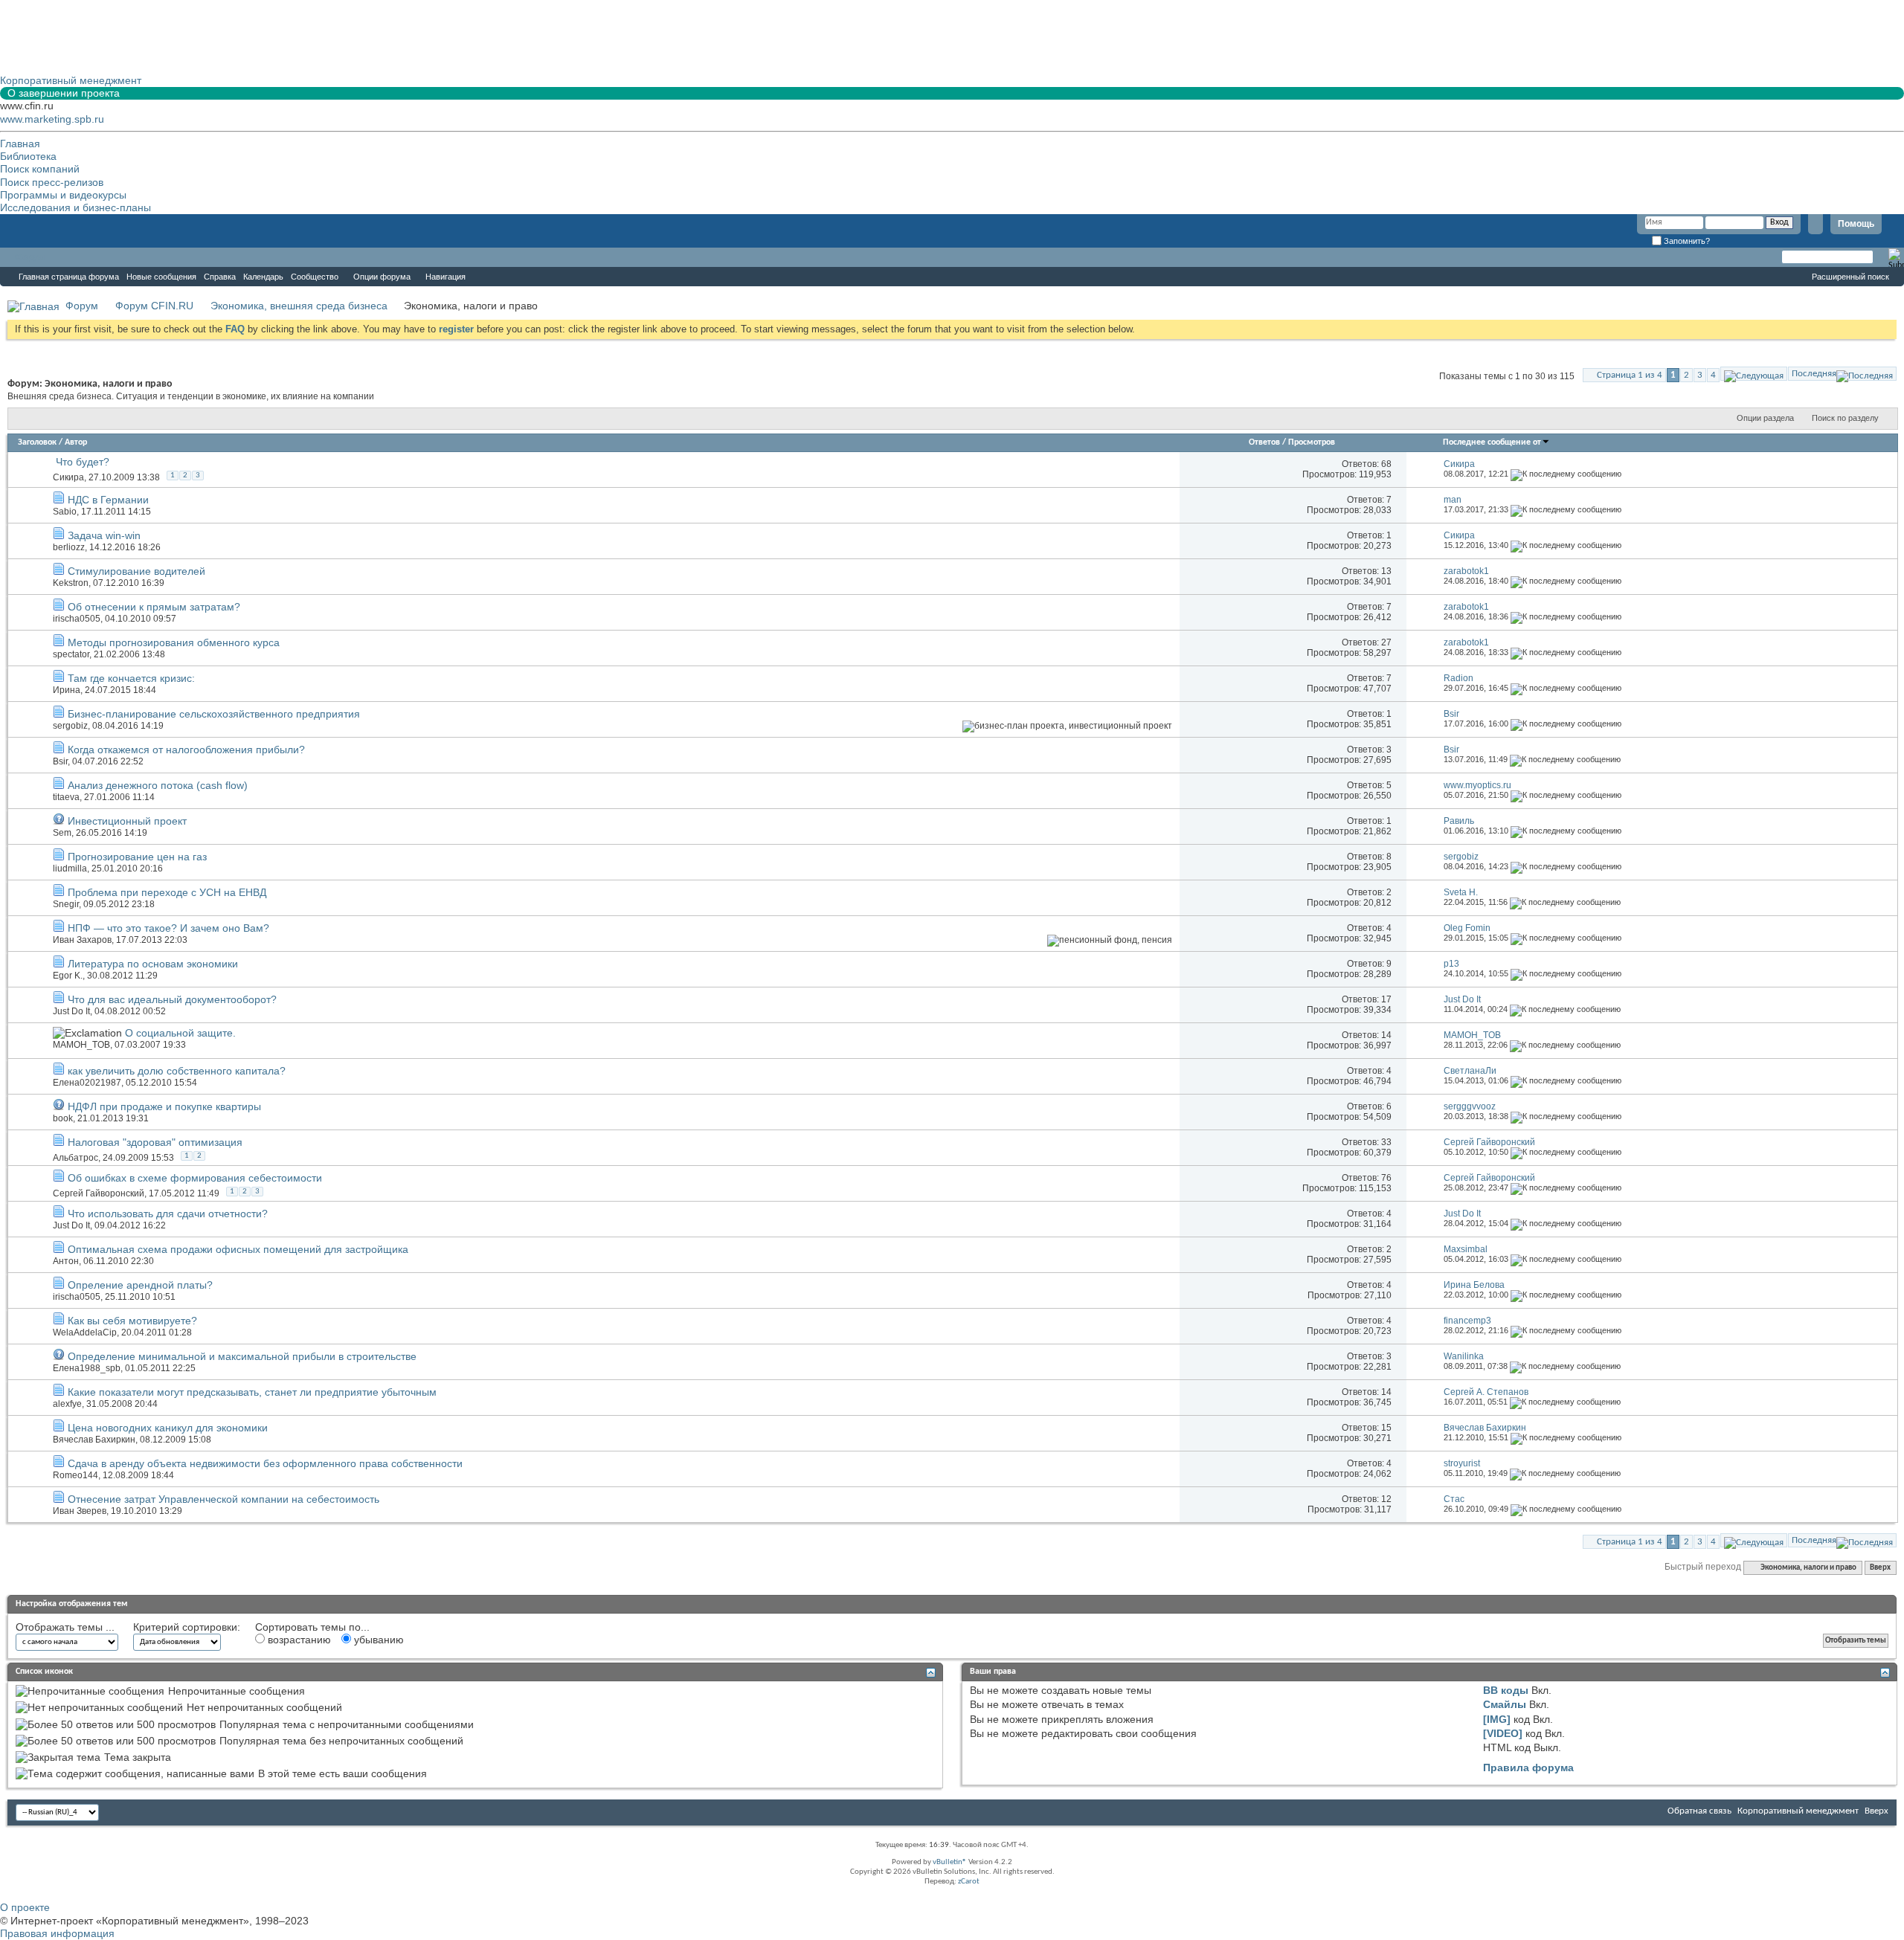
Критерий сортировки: (187, 1627)
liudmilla (70, 869)
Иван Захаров (82, 940)
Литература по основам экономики (153, 964)
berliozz (69, 547)
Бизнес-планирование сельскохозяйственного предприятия (214, 714)
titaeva (66, 797)
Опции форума (382, 277)
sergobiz (70, 726)
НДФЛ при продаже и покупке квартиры (164, 1106)
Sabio (65, 512)
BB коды (1506, 1690)
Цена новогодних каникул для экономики (168, 1428)
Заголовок (37, 442)
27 (1386, 642)
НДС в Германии (108, 500)
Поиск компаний (40, 169)
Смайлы (1505, 1704)
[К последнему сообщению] (1566, 474)
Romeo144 (75, 1475)
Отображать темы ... (65, 1627)
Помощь (1856, 224)
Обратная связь (1699, 1811)
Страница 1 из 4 (1630, 375)
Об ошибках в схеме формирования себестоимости (195, 1178)
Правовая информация (57, 1933)
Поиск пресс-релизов (52, 182)
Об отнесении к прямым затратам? (154, 607)
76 (1386, 1178)
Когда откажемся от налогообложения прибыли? (186, 750)
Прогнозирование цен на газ (137, 857)
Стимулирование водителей (136, 571)
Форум (30, 257)
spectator (71, 654)
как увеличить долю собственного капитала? (177, 1071)
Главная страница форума (69, 277)
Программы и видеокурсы (63, 195)
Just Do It (71, 1011)
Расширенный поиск (1850, 277)
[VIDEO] (1503, 1733)
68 (1386, 464)
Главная (20, 144)
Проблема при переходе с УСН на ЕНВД (167, 892)
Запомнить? (1686, 241)
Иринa (67, 690)
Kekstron (71, 583)
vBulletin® (950, 1862)
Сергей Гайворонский (99, 1193)
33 (1386, 1142)
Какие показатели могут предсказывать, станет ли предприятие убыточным (252, 1392)
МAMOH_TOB (81, 1045)
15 (1386, 1428)
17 (1386, 999)
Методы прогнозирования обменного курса (174, 642)
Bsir (60, 761)
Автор (76, 442)
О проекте (25, 1907)
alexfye (67, 1404)
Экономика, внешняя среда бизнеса (299, 306)
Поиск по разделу (1845, 418)
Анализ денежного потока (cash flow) (158, 785)
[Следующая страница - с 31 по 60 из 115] (1754, 374)
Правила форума (1528, 1767)
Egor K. (68, 976)
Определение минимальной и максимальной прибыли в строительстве (242, 1356)
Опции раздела (1765, 418)
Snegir (66, 904)
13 (1386, 571)
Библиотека (28, 156)
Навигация (446, 277)
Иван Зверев (80, 1511)
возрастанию (298, 1640)
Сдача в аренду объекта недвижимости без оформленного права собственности (265, 1463)
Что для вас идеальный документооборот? (172, 999)
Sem (62, 833)
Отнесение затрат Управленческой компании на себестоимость (223, 1499)
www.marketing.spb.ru (52, 119)
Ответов (1264, 442)
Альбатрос (75, 1158)
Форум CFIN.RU (154, 306)
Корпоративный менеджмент (1798, 1811)
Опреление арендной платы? (140, 1285)
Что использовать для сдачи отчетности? (168, 1214)
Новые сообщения (161, 277)
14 (1386, 1035)
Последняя (1814, 374)
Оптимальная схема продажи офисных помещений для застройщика (238, 1249)
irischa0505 (77, 619)
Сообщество (315, 277)
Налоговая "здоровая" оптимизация (155, 1142)
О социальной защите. (180, 1033)
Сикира (68, 477)
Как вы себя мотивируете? (132, 1321)
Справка (220, 277)
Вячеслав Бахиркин (94, 1440)
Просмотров (1312, 442)
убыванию (377, 1640)
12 (1386, 1499)
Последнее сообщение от (1492, 442)
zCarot (969, 1882)
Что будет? (83, 462)
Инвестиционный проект (127, 821)
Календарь (263, 277)
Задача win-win (104, 535)
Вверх (1880, 1568)
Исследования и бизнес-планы (75, 207)
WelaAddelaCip (85, 1332)
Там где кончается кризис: (131, 678)
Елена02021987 (87, 1083)
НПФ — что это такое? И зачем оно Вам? (168, 928)
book (63, 1118)
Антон (66, 1261)
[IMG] (1497, 1719)
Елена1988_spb (87, 1368)
